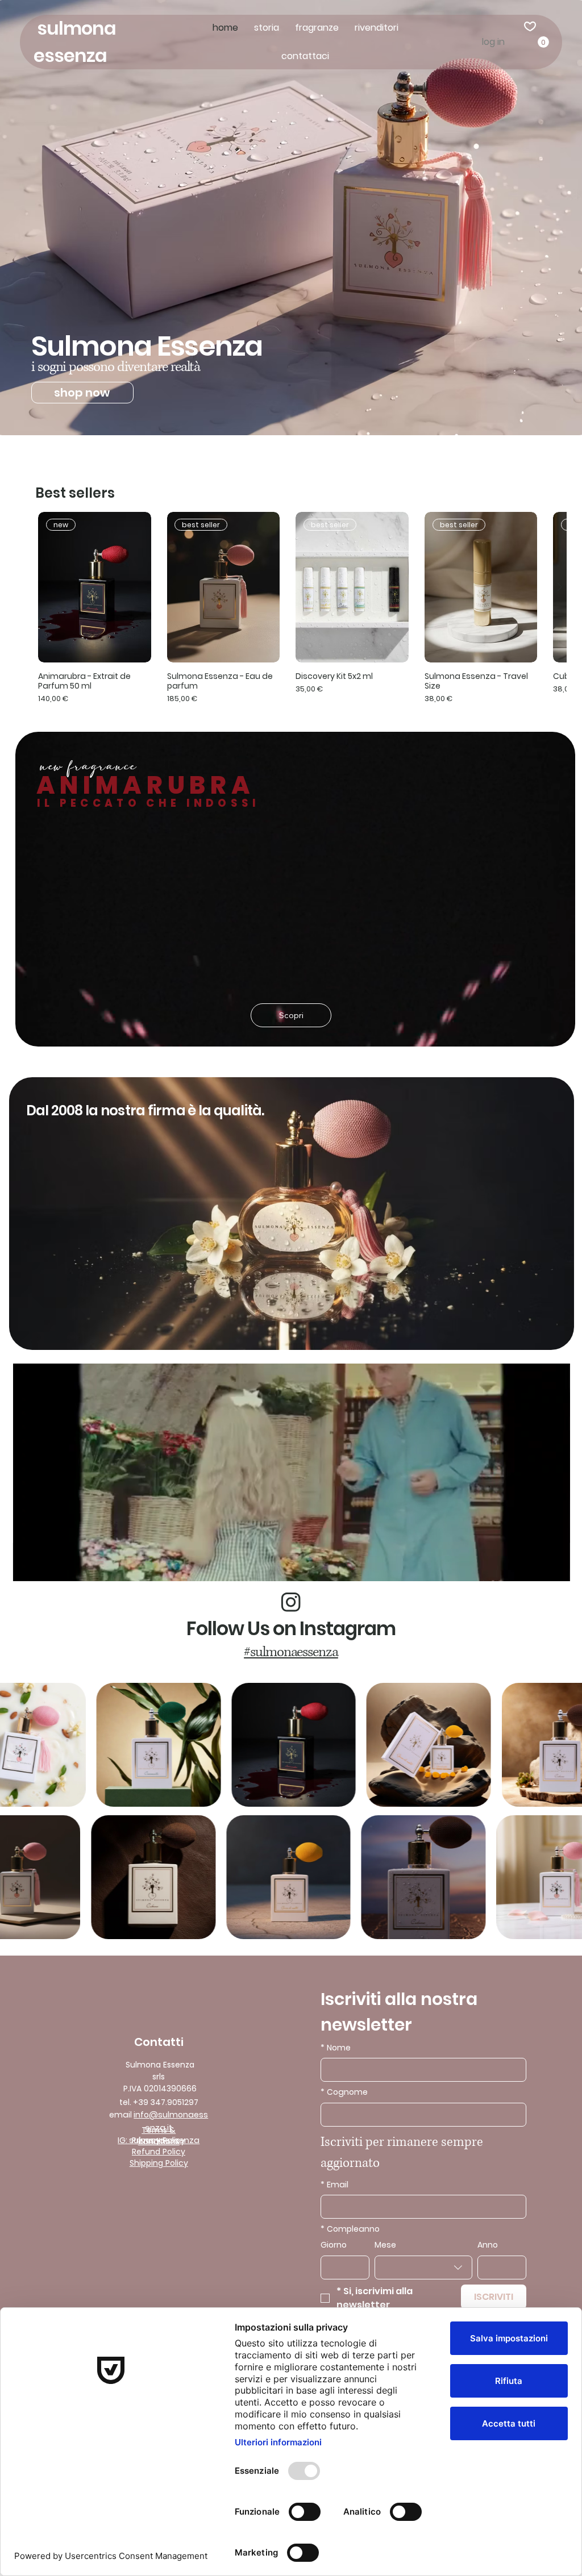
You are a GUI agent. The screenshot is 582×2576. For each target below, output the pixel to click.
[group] (291, 608)
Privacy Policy (159, 2140)
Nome (336, 2048)
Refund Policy (159, 2152)
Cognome (344, 2092)
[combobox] (423, 2267)
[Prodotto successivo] (560, 587)
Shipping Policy (159, 2163)
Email (334, 2185)
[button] (543, 42)
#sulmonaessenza (291, 1652)
